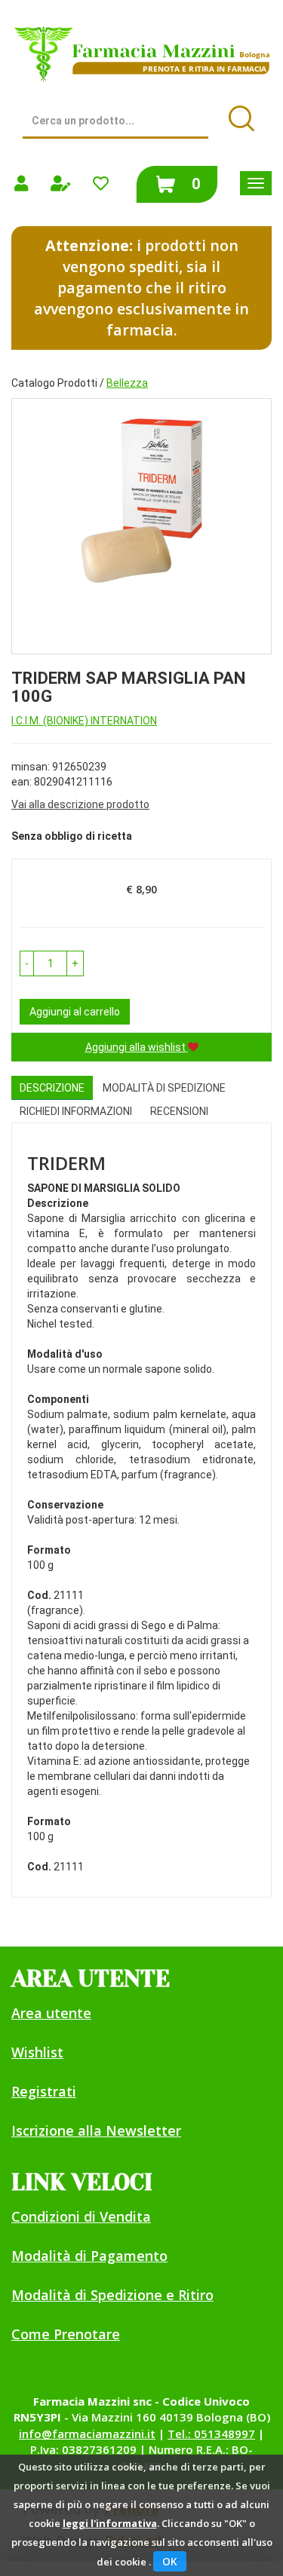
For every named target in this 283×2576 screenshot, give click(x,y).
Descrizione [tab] (52, 1088)
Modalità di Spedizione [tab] (164, 1088)
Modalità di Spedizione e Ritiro (112, 2295)
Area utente (51, 2013)
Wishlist (37, 2052)
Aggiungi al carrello (75, 1012)
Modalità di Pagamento (89, 2256)
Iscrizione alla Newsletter (96, 2130)
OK (170, 2561)
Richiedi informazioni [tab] (76, 1111)
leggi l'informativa (110, 2523)
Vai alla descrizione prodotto (80, 804)
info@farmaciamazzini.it (87, 2434)
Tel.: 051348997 (211, 2434)
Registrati (44, 2091)
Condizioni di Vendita (81, 2216)
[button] (27, 963)
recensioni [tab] (179, 1111)
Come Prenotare (66, 2334)
